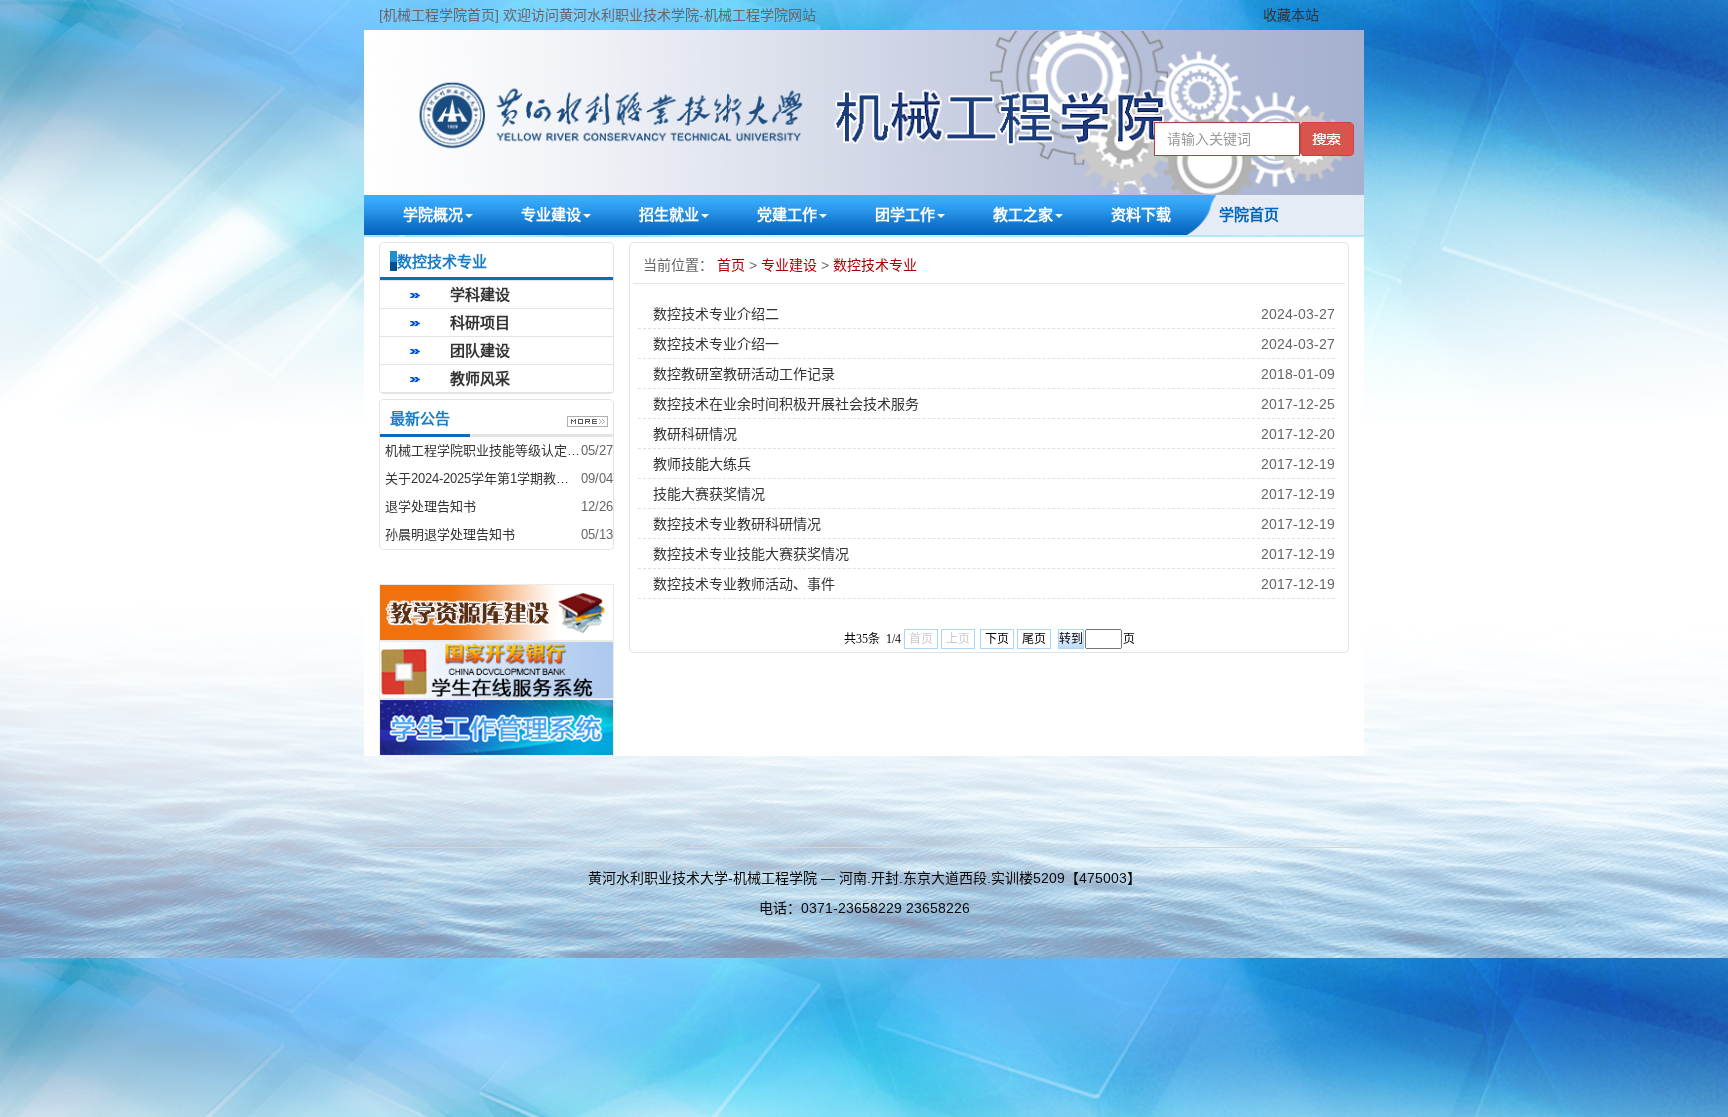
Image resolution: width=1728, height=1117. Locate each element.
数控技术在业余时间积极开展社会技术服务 (786, 404)
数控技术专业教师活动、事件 (744, 584)
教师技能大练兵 (702, 464)
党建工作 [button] (787, 214)
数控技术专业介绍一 (716, 344)
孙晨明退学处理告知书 (450, 534)
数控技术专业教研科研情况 (737, 524)
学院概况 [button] (433, 214)
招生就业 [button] (669, 214)
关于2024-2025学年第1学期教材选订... (483, 478)
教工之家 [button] (1023, 214)
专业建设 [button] (551, 214)
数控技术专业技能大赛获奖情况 (751, 554)
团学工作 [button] (905, 214)
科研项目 (480, 322)
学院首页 (1249, 214)
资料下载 (1141, 214)
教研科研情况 (695, 434)
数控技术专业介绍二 (716, 314)
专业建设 (791, 265)
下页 (997, 639)
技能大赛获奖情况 (709, 494)
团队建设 (480, 350)
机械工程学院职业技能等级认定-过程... (483, 450)
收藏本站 (1291, 15)
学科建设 (480, 294)
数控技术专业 (875, 265)
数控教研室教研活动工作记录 (744, 374)
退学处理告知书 (430, 506)
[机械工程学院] (864, 112)
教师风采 (480, 378)
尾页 (1034, 639)
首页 (733, 265)
